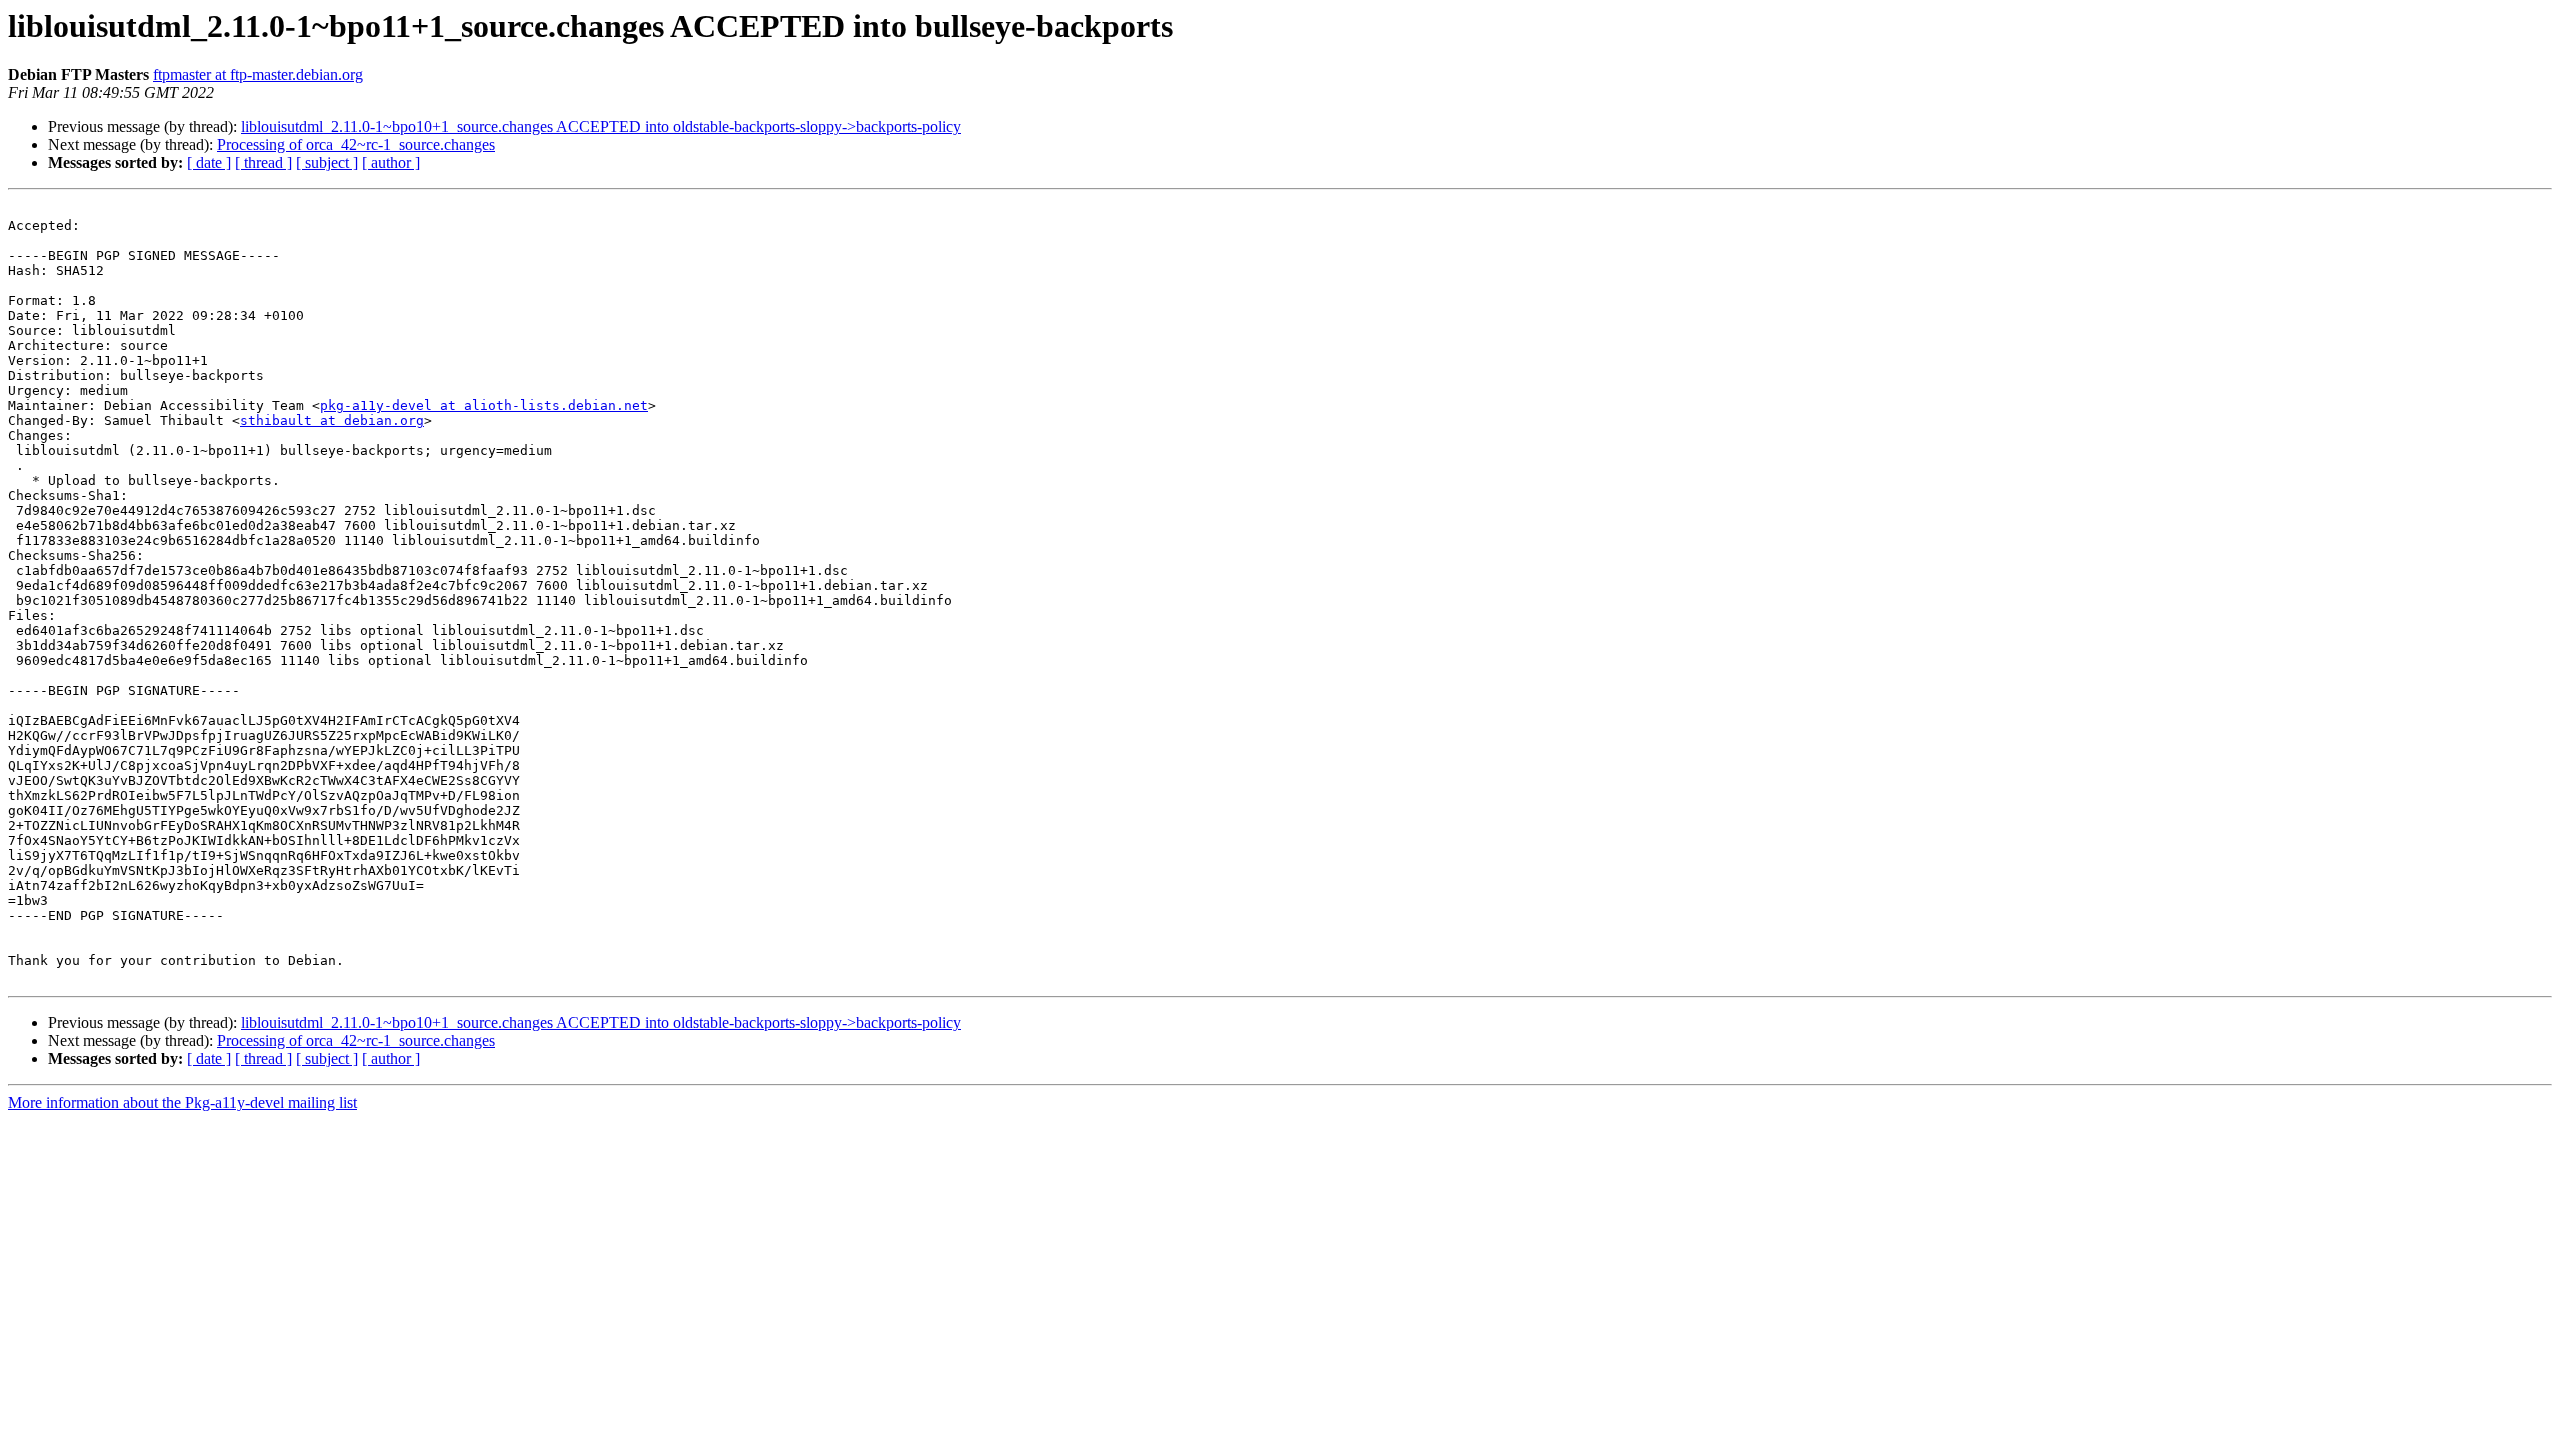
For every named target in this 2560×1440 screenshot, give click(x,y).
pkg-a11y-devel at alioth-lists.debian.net (484, 405)
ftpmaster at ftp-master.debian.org (258, 74)
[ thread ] (263, 162)
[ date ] (209, 162)
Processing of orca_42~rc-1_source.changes (356, 144)
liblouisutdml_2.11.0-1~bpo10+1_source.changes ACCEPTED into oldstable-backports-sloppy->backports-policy (601, 126)
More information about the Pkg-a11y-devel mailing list (182, 1102)
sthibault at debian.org (332, 420)
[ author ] (391, 162)
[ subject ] (327, 162)
